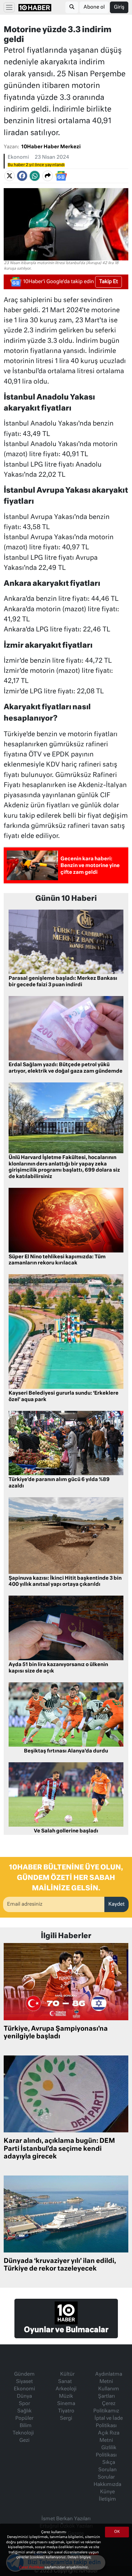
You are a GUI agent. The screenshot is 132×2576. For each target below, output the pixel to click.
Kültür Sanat (66, 2378)
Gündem (24, 2374)
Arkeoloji (66, 2389)
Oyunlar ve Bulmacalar (66, 2330)
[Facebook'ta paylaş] (22, 176)
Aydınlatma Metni (109, 2378)
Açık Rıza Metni (109, 2437)
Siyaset (24, 2382)
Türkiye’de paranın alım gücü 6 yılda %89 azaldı (59, 1483)
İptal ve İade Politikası (109, 2422)
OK (117, 2532)
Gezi (24, 2441)
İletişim (107, 2499)
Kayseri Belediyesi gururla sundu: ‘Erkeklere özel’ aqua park (64, 1397)
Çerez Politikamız (106, 2407)
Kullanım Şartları (109, 2393)
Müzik (66, 2396)
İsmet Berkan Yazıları (66, 2519)
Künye (107, 2492)
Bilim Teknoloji (23, 2430)
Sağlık (24, 2411)
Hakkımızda (107, 2485)
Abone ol (94, 7)
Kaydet (116, 1904)
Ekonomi (18, 157)
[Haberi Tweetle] (10, 176)
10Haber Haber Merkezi (51, 147)
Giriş (119, 7)
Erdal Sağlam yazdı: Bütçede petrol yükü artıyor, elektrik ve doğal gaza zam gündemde (66, 1068)
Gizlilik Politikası (106, 2452)
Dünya (24, 2396)
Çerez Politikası (32, 2567)
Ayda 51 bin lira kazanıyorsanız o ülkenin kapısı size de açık (58, 1668)
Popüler (24, 2419)
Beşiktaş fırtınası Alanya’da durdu (66, 1751)
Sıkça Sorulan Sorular (107, 2470)
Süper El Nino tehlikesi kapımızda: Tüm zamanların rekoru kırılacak (57, 1260)
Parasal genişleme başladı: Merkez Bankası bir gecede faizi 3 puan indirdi (63, 982)
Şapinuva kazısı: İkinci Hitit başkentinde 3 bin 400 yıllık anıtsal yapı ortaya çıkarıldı (65, 1582)
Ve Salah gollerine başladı (66, 1831)
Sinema (66, 2404)
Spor (24, 2404)
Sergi (66, 2419)
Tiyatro (66, 2411)
